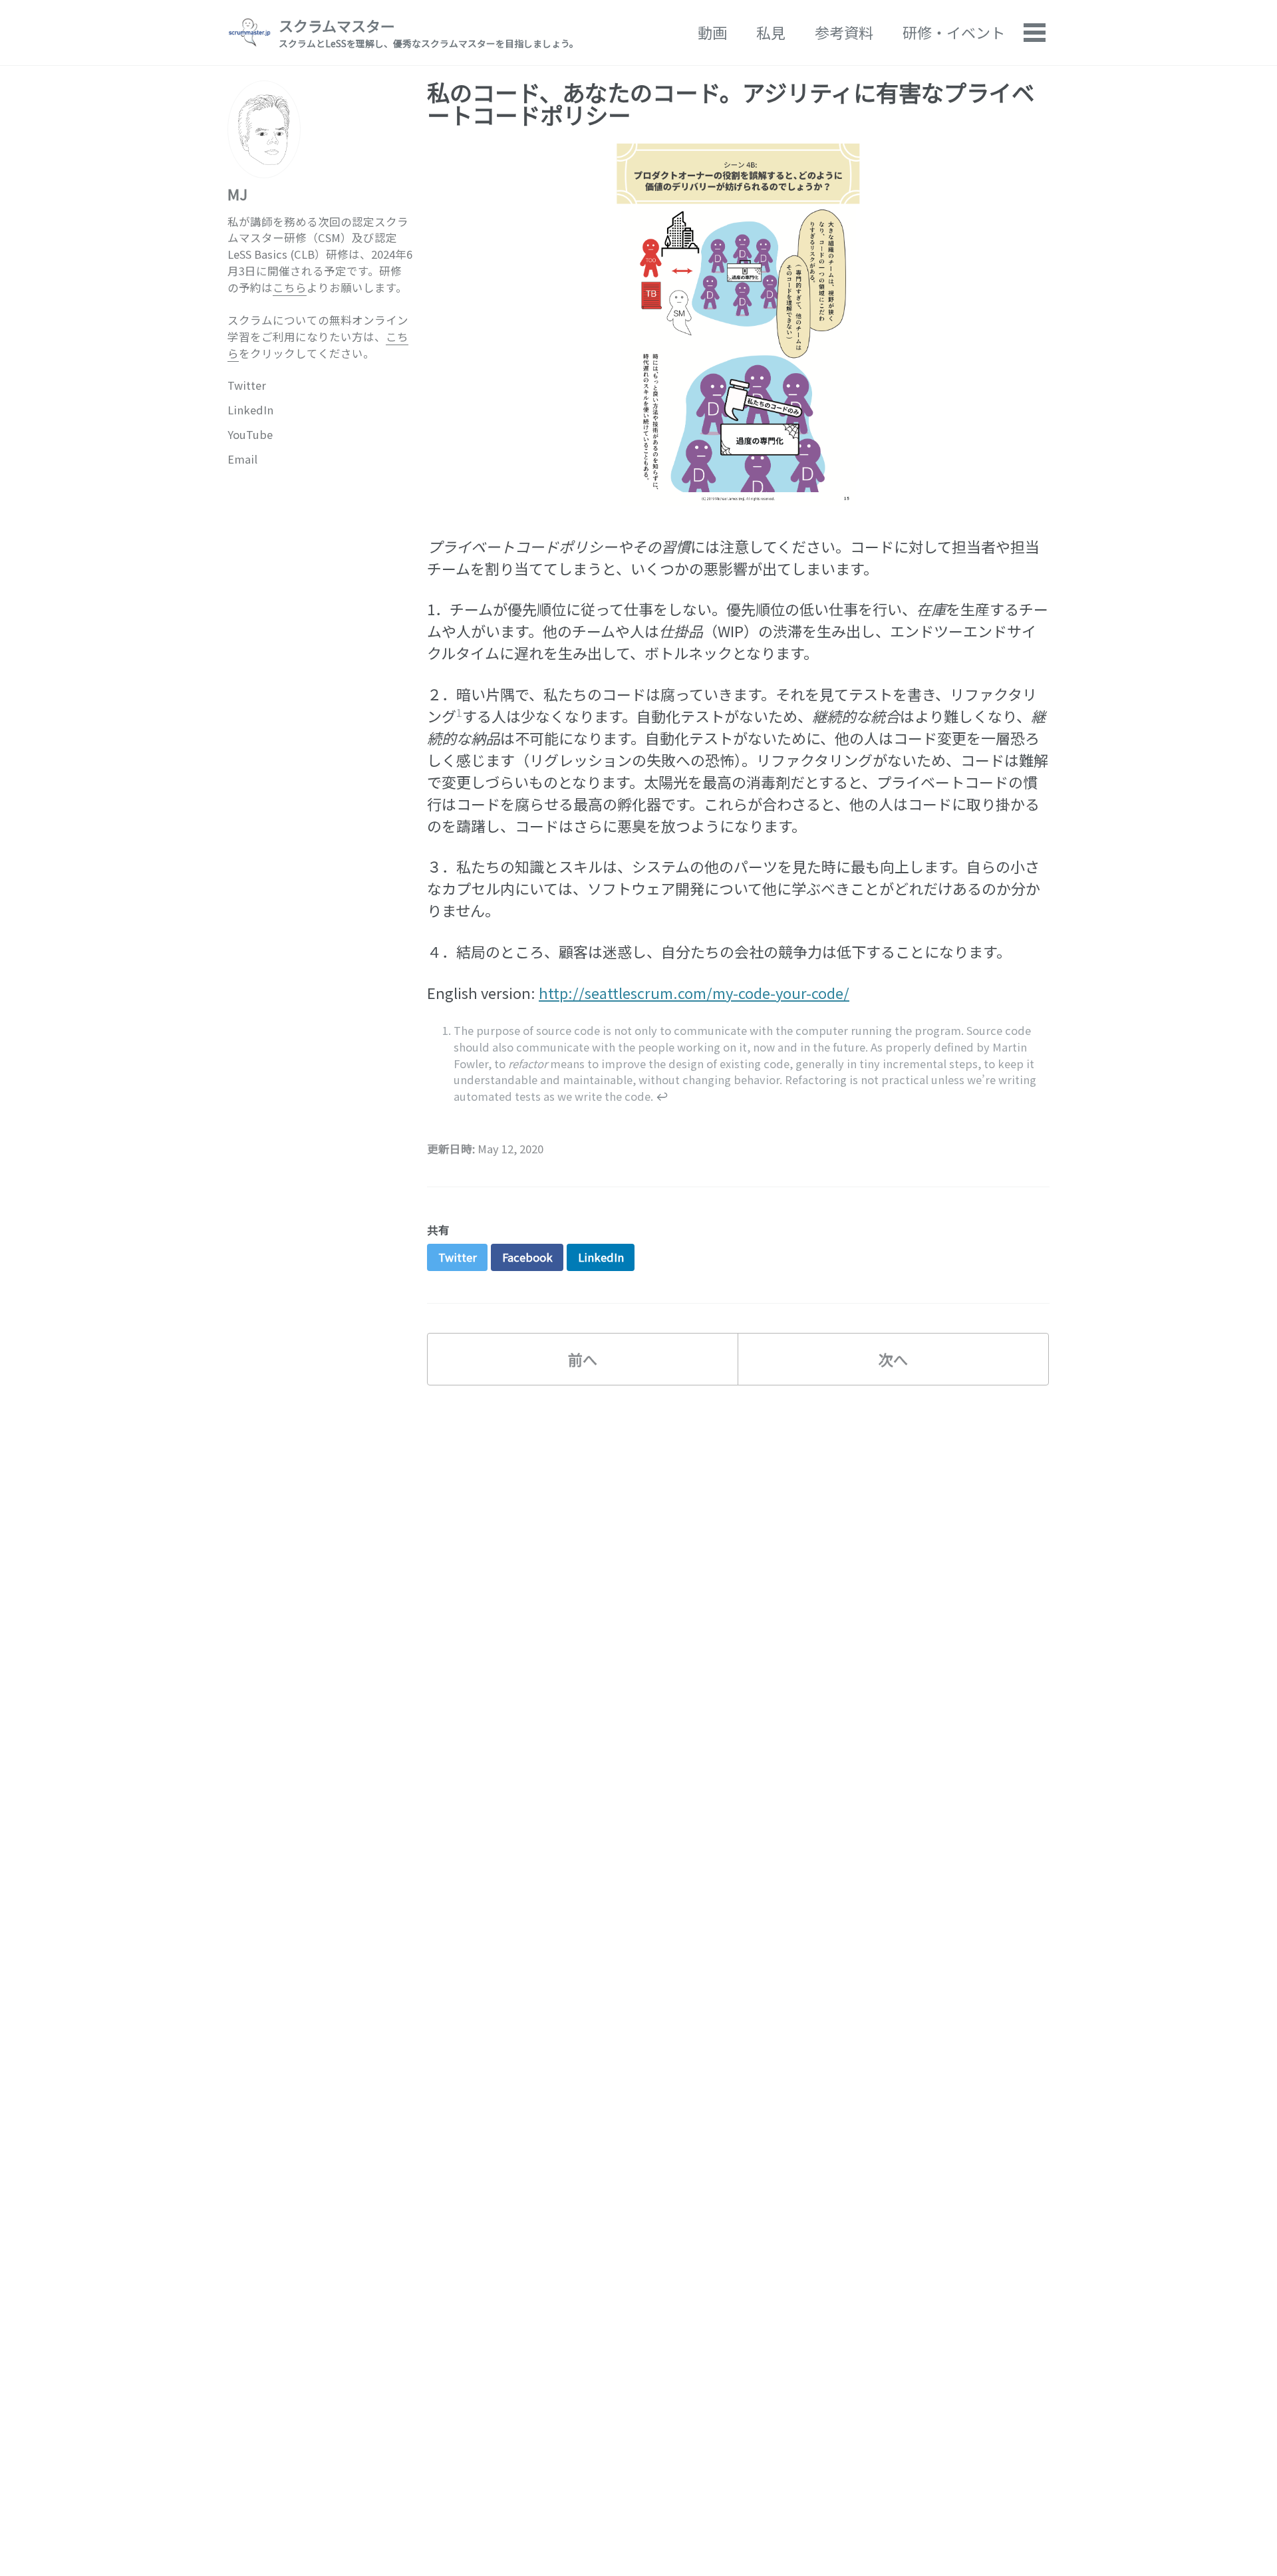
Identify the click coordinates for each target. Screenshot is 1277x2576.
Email (242, 458)
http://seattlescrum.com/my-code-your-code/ (694, 992)
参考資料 (844, 32)
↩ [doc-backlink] (662, 1096)
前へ (583, 1359)
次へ (893, 1359)
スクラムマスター (429, 32)
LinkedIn (250, 409)
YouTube (250, 434)
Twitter (247, 384)
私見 (771, 32)
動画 (712, 32)
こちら (290, 287)
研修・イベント (954, 32)
